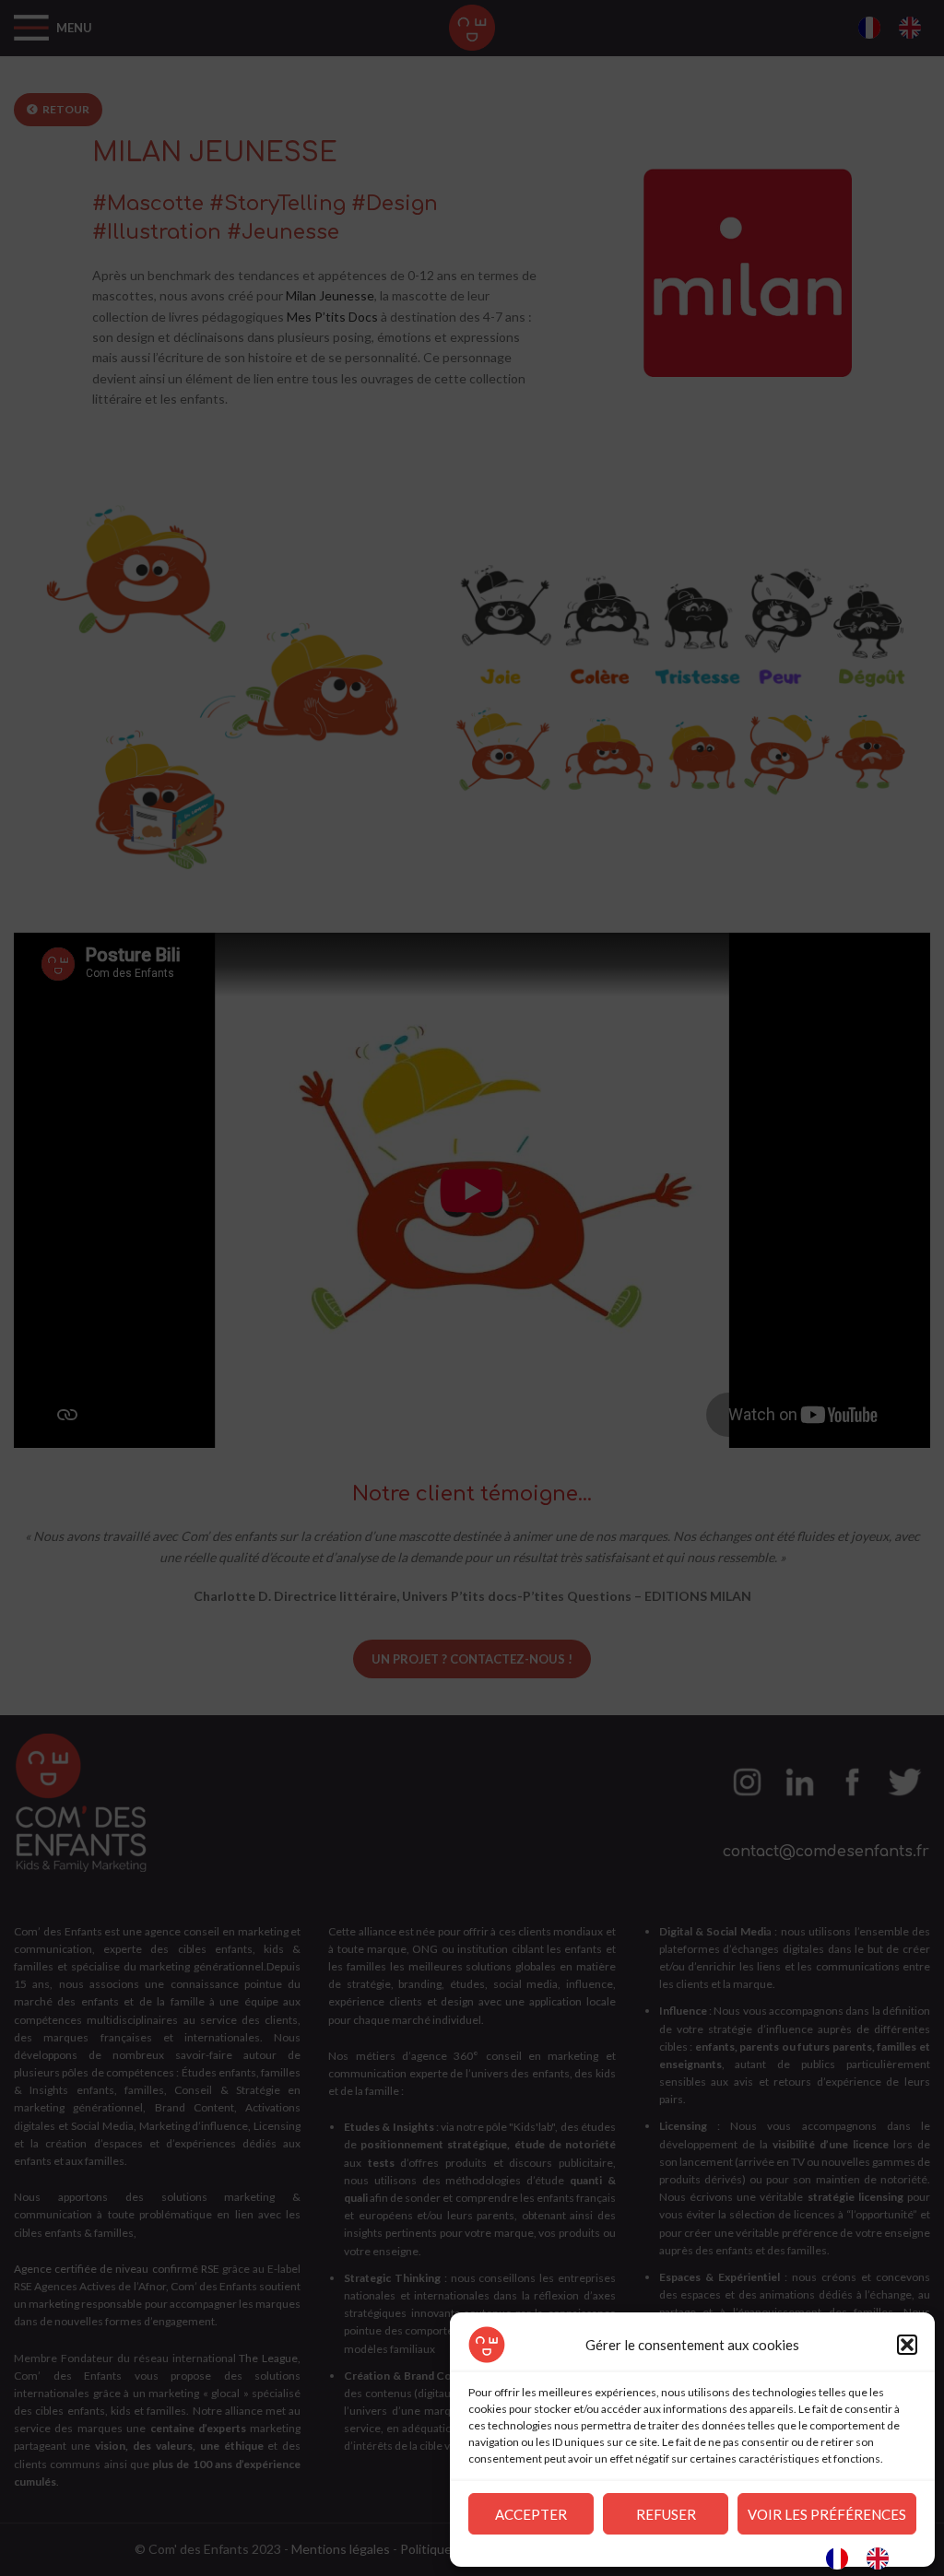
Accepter (531, 2514)
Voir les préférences (827, 2514)
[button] (907, 2345)
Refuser (666, 2514)
